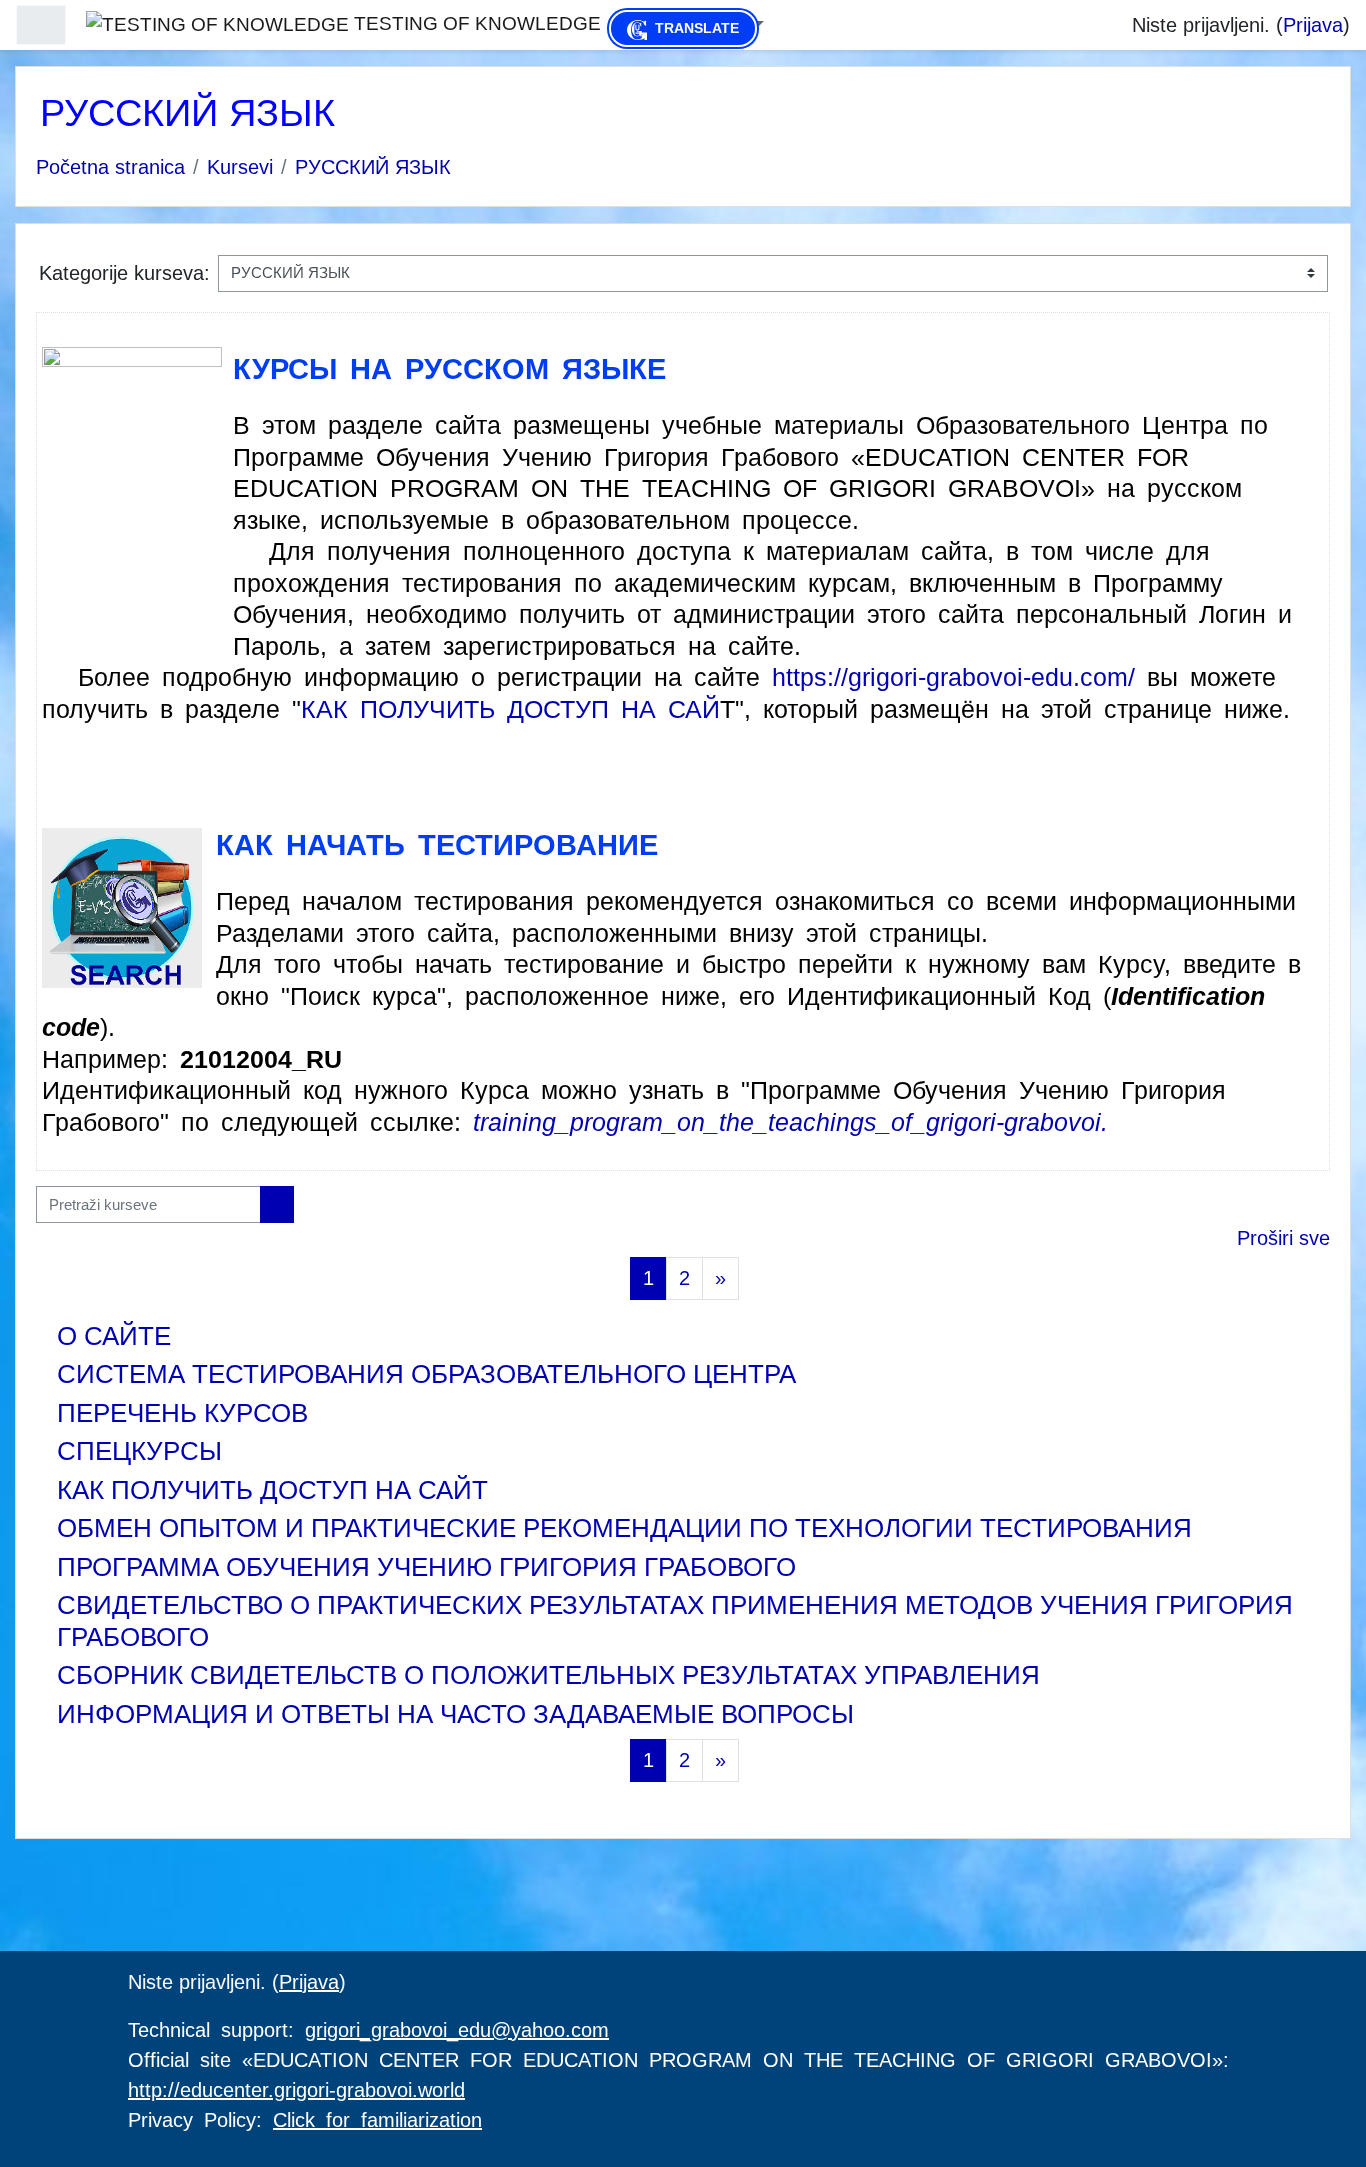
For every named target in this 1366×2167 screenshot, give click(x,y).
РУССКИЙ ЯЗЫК (373, 167)
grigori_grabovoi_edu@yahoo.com (457, 2030)
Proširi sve (1283, 1238)
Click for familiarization (377, 2120)
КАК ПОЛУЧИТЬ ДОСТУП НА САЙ (510, 709)
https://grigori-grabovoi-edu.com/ (953, 677)
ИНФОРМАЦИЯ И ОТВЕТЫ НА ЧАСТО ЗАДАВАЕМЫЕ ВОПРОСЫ (455, 1714)
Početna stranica (110, 167)
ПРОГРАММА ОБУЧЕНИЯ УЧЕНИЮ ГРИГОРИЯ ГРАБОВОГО (426, 1567)
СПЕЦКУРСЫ (139, 1451)
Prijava (1313, 25)
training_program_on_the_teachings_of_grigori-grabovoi (787, 1122)
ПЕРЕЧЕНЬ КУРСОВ (182, 1413)
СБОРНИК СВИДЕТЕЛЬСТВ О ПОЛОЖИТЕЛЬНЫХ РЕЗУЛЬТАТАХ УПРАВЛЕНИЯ (548, 1675)
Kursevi (240, 167)
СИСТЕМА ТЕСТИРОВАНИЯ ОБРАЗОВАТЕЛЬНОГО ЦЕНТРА (426, 1374)
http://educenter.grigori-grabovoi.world (296, 2090)
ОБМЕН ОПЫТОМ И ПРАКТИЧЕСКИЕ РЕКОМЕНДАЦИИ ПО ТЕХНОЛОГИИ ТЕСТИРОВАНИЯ (624, 1528)
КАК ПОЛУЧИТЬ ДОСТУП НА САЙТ (272, 1490)
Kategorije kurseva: (124, 273)
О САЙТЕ (114, 1336)
